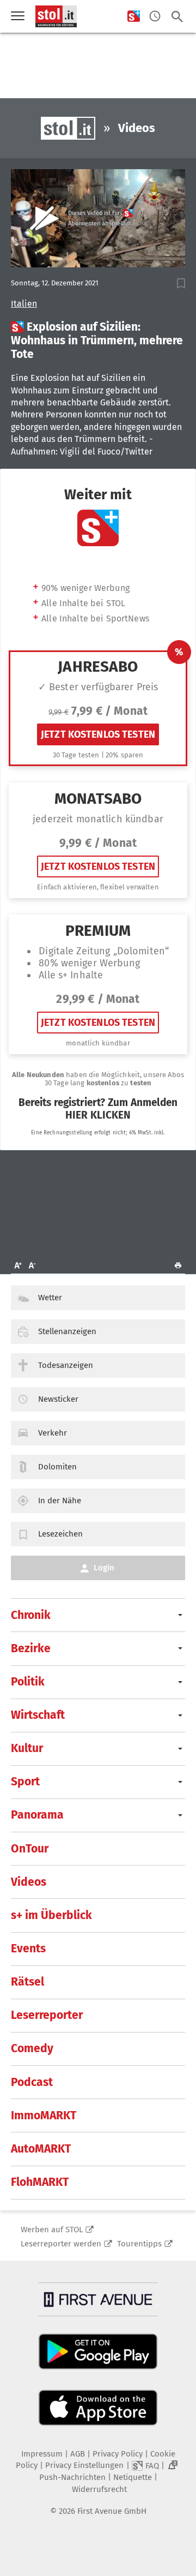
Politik (28, 1682)
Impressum (42, 2454)
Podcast (32, 2082)
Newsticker (58, 1399)
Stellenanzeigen (67, 1331)
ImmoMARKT (44, 2115)
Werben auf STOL (52, 2230)
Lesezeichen (60, 1534)
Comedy (32, 2048)
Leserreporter (47, 2015)
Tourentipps (139, 2244)
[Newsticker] (155, 17)
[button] (181, 283)
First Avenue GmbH (112, 2511)
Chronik (31, 1615)
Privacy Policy (118, 2454)
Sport (25, 1782)
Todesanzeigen (66, 1365)
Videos (29, 1882)
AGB (78, 2454)
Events (28, 1949)
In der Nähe (60, 1501)
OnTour (30, 1849)
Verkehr (53, 1433)
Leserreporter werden (61, 2244)
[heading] (98, 341)
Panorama (37, 1815)
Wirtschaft (38, 1715)
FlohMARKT (40, 2182)
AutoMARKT (41, 2149)
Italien (24, 304)
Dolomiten (57, 1467)
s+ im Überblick (51, 1915)
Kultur (27, 1748)
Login (104, 1568)
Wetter (50, 1298)
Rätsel (27, 1982)
